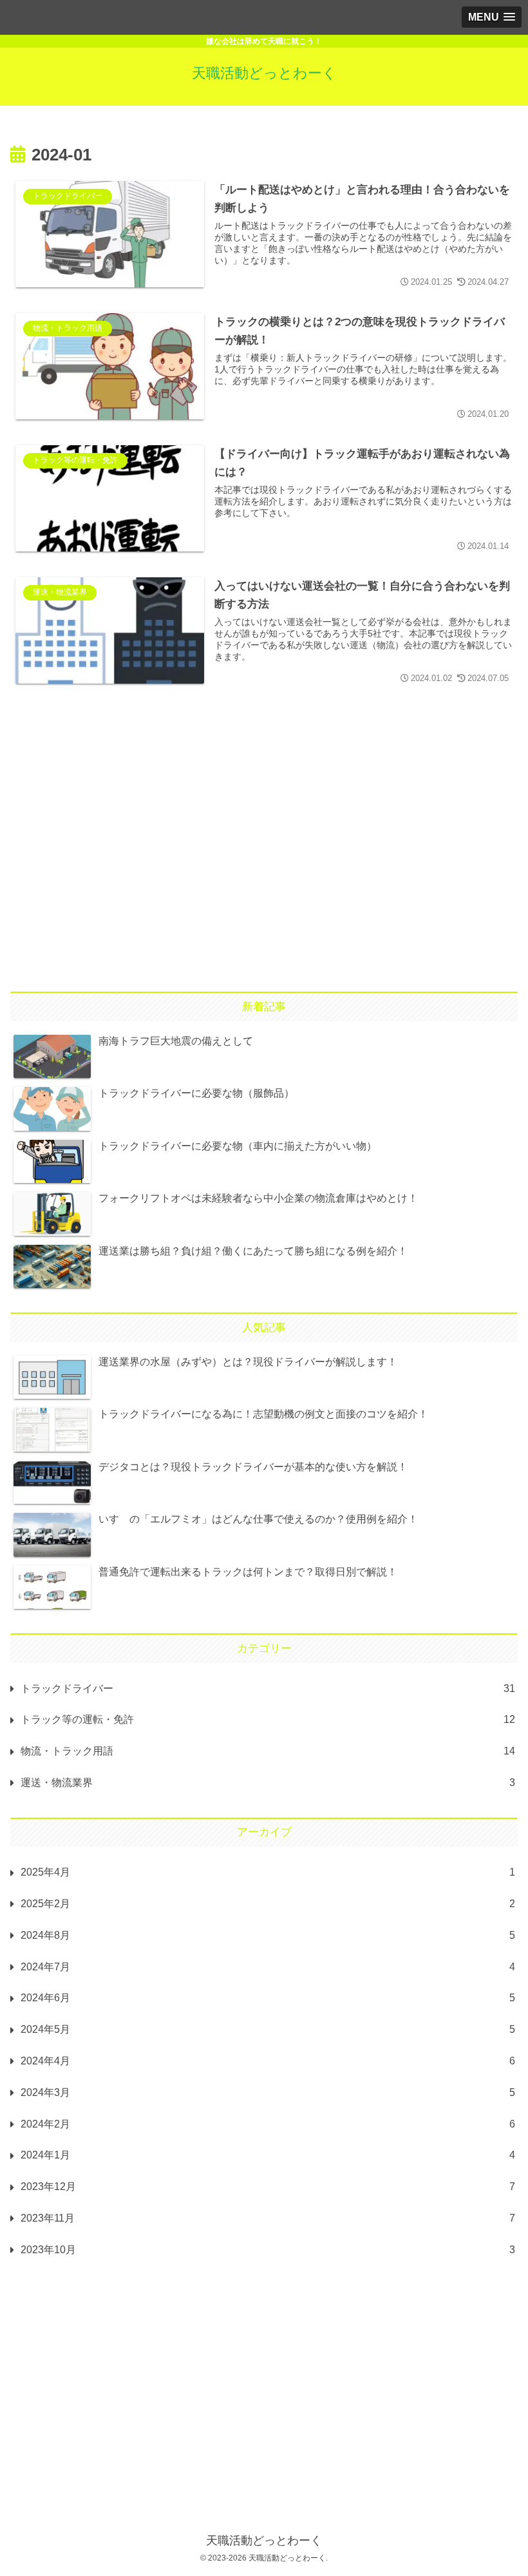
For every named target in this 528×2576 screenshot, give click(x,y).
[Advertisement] (264, 815)
